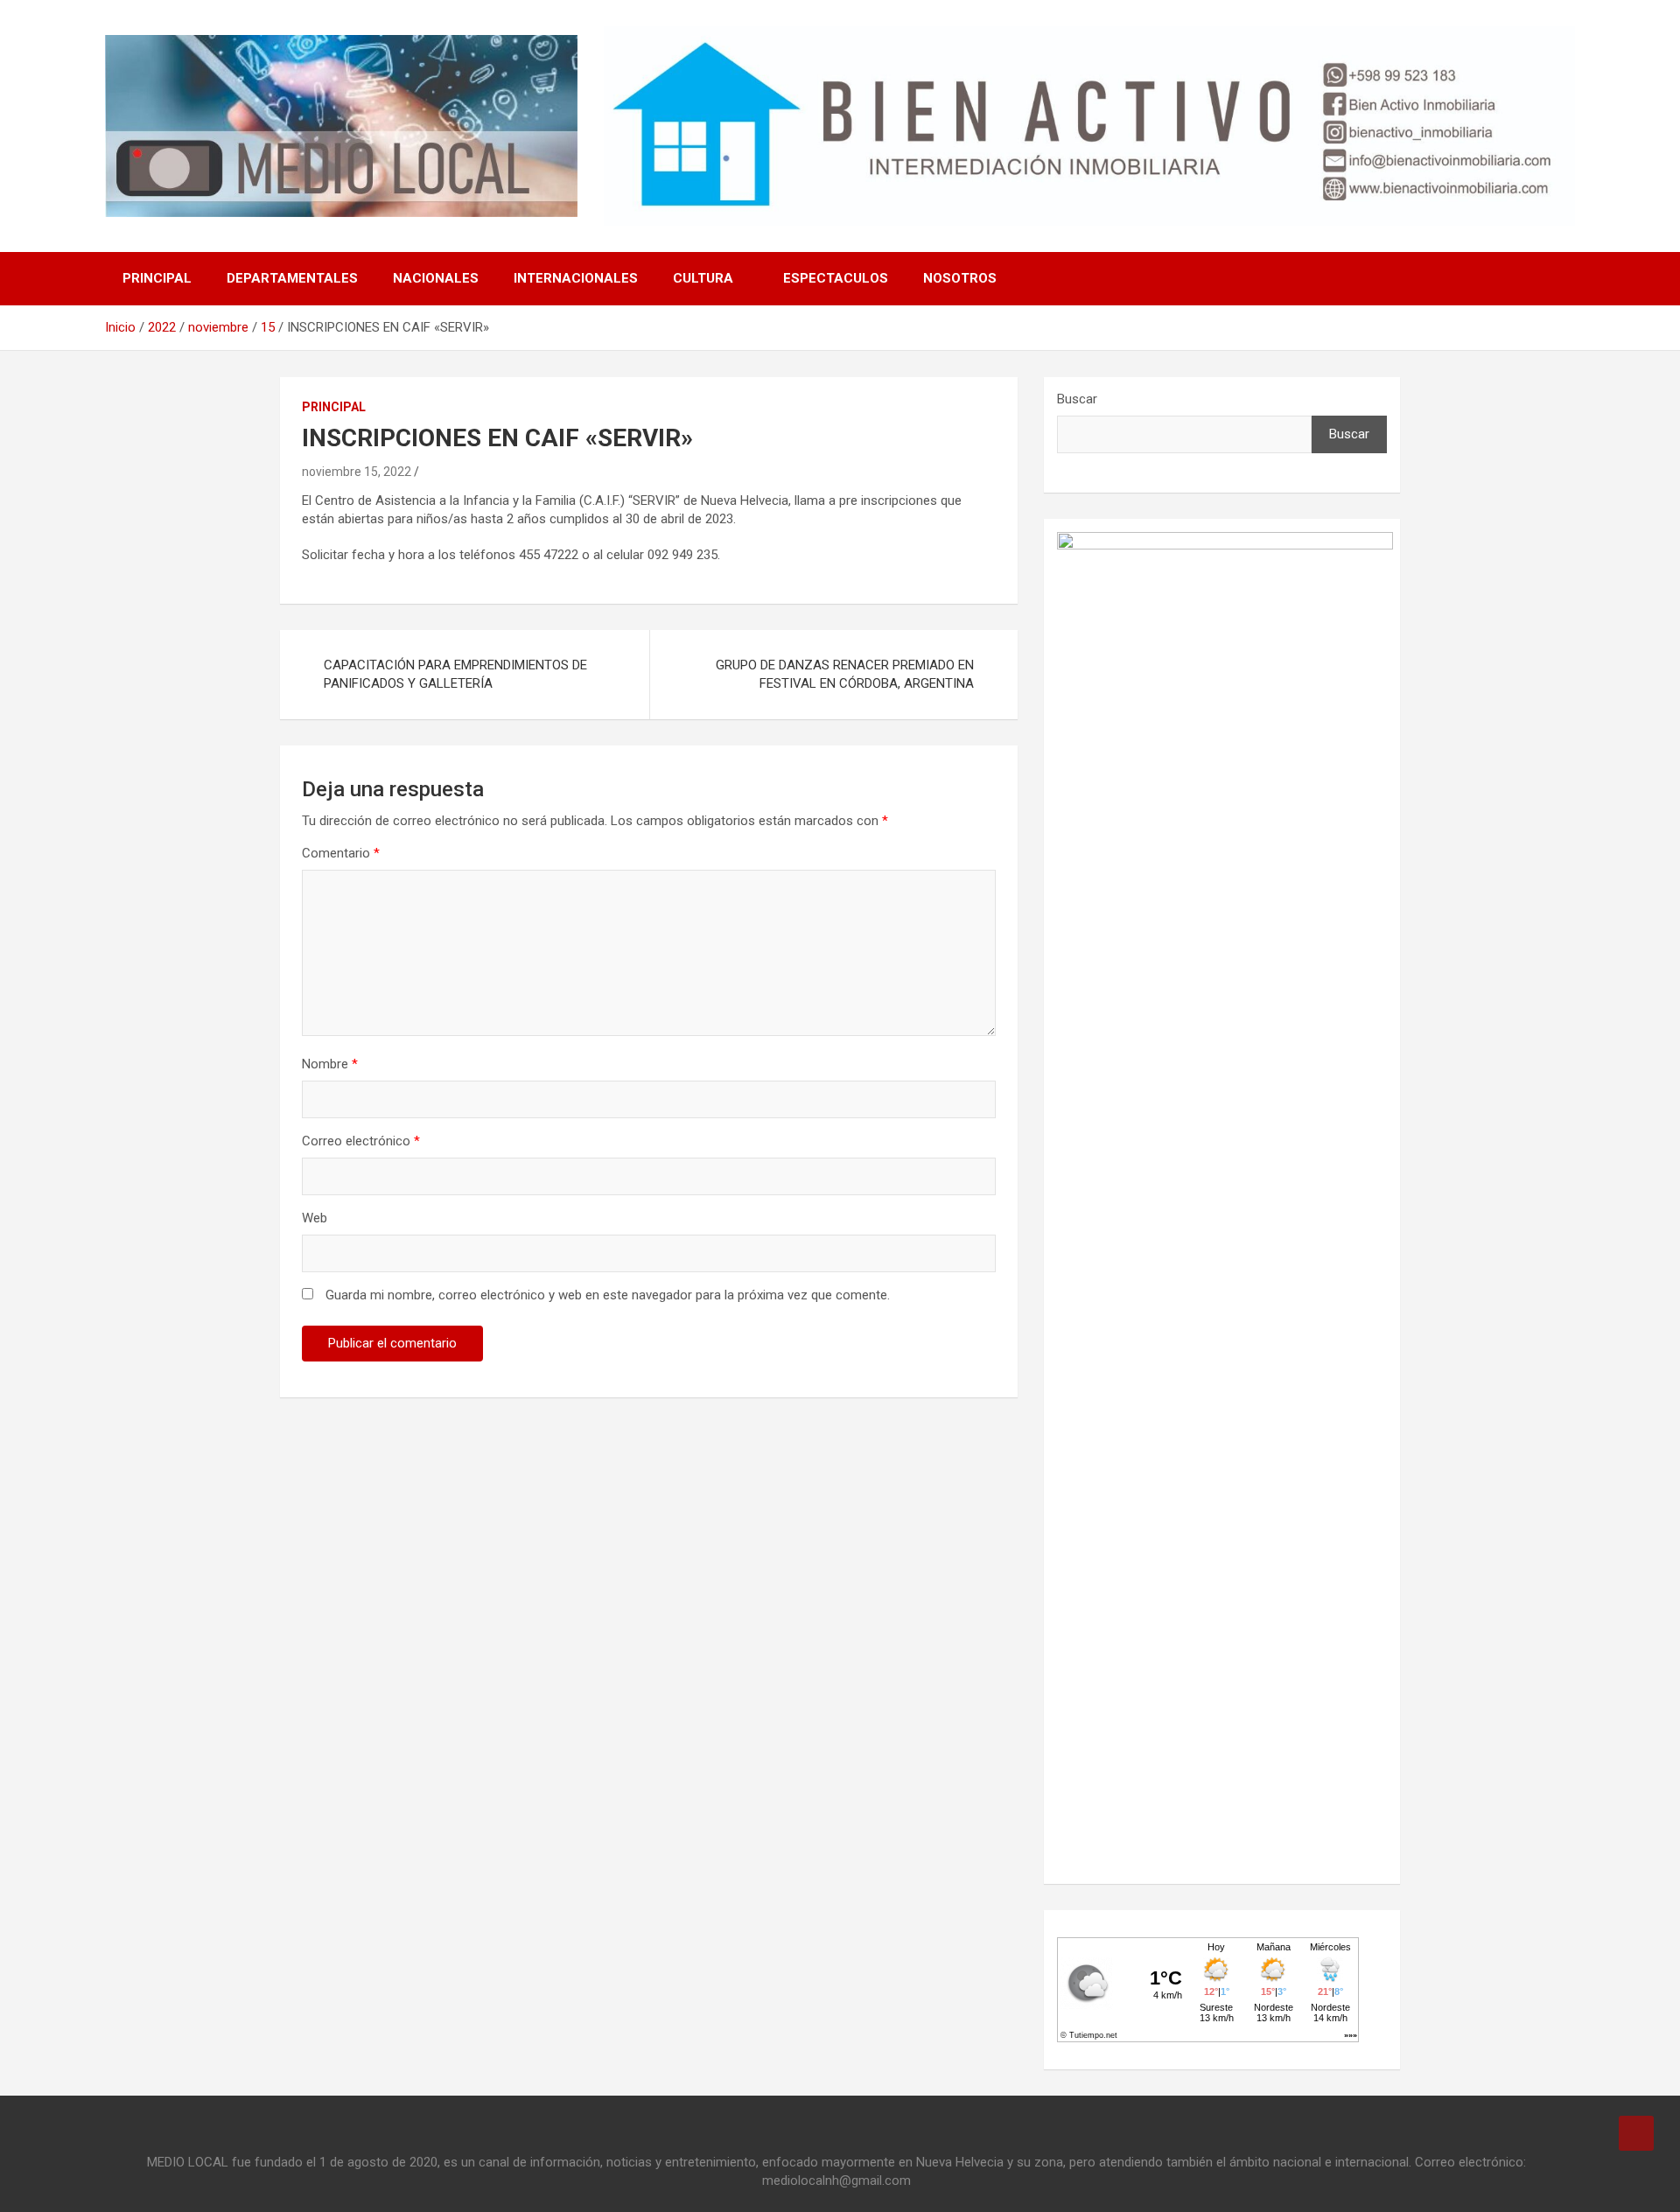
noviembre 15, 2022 (357, 472)
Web (315, 1218)
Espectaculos (836, 278)
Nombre (330, 1064)
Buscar (1077, 399)
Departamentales (292, 278)
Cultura (703, 278)
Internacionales (576, 278)
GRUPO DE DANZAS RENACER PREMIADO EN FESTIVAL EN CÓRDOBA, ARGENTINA (845, 674)
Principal (157, 278)
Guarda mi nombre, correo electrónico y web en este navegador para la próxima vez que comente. (608, 1295)
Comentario (341, 853)
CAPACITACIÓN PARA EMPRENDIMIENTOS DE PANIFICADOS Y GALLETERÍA (455, 674)
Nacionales (436, 278)
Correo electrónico (361, 1141)
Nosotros (960, 278)
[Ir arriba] (1636, 2133)
